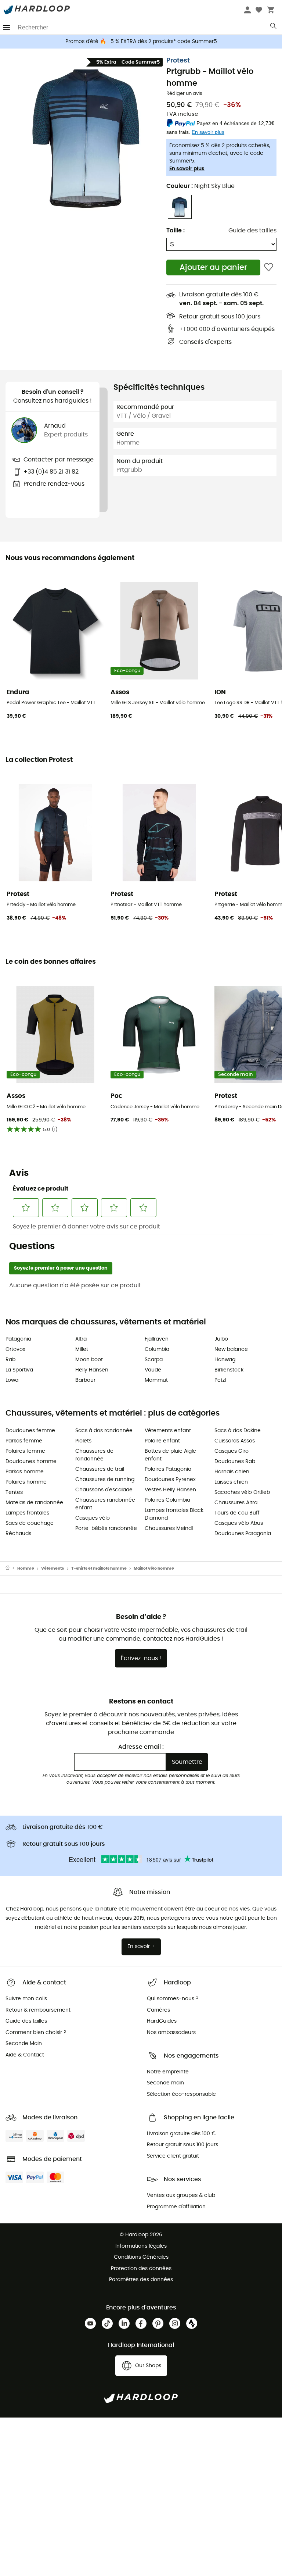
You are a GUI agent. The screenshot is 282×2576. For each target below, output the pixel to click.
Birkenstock (229, 1370)
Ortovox (15, 1349)
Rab (10, 1360)
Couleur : (200, 186)
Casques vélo (93, 1518)
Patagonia (18, 1339)
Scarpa (154, 1360)
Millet (82, 1349)
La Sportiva (19, 1370)
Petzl (220, 1380)
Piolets (83, 1441)
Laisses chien (231, 1482)
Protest (178, 61)
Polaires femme (25, 1451)
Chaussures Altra (236, 1503)
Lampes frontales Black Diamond (174, 1514)
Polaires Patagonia (168, 1469)
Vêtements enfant (168, 1431)
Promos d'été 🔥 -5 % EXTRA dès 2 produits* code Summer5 (141, 42)
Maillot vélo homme (154, 1568)
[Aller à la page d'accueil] (11, 1569)
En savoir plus (187, 169)
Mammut (156, 1380)
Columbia (157, 1349)
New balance (231, 1349)
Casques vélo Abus (239, 1523)
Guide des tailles (252, 231)
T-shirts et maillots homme (99, 1568)
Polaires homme (26, 1482)
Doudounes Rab (235, 1462)
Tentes (14, 1492)
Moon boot (89, 1360)
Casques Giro (232, 1451)
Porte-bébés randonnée (106, 1528)
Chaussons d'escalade (104, 1490)
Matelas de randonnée (34, 1503)
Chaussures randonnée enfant (105, 1504)
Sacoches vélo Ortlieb (242, 1492)
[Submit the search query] (274, 28)
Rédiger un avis (184, 94)
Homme (26, 1568)
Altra (81, 1339)
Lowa (12, 1380)
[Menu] (7, 27)
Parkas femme (24, 1441)
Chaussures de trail (100, 1469)
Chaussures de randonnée (94, 1455)
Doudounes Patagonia (243, 1534)
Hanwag (225, 1360)
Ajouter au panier (213, 267)
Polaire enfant (162, 1441)
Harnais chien (232, 1472)
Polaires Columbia (167, 1500)
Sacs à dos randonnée (104, 1431)
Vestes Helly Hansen (170, 1490)
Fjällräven (157, 1339)
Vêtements (53, 1568)
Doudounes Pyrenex (170, 1480)
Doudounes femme (30, 1431)
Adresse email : (141, 1747)
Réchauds (18, 1534)
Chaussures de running (105, 1480)
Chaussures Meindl (169, 1528)
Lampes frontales (27, 1513)
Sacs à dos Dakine (238, 1431)
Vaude (153, 1370)
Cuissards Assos (235, 1441)
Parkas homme (25, 1472)
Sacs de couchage (30, 1523)
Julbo (221, 1339)
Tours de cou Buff (237, 1513)
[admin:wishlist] (269, 267)
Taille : (176, 231)
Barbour (85, 1380)
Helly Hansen (92, 1370)
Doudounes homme (31, 1462)
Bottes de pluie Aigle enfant (170, 1455)
